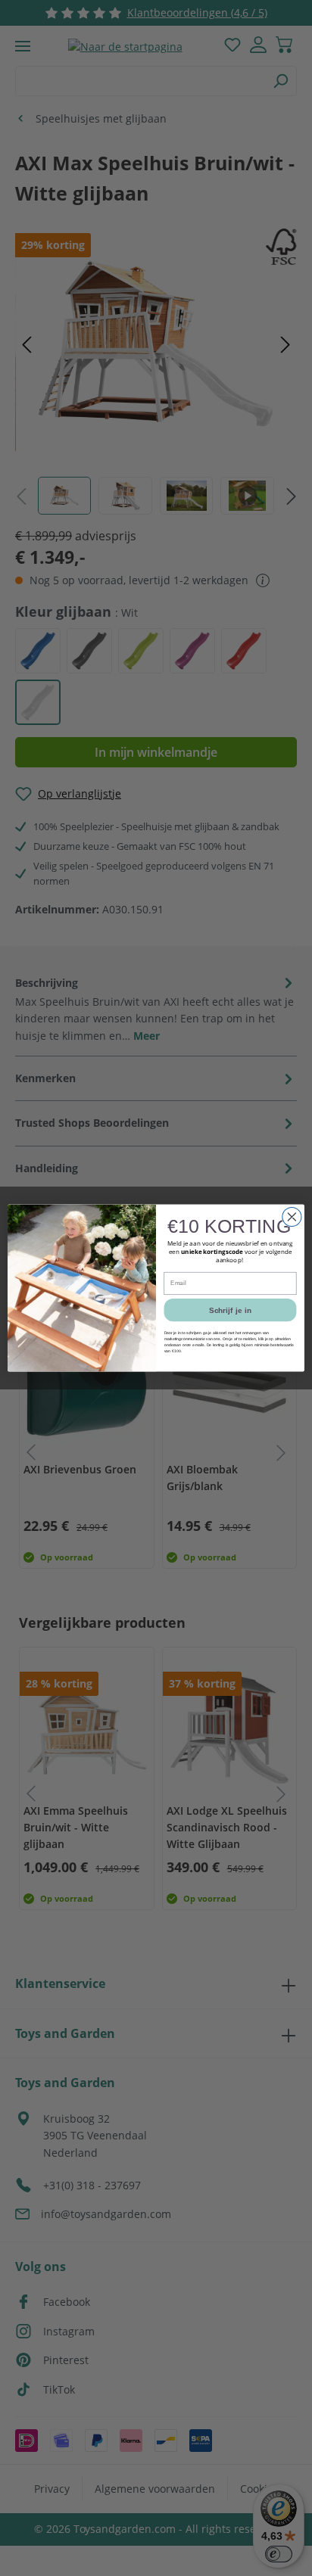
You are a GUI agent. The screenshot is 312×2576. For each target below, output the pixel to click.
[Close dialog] (292, 1216)
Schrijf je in (230, 1310)
